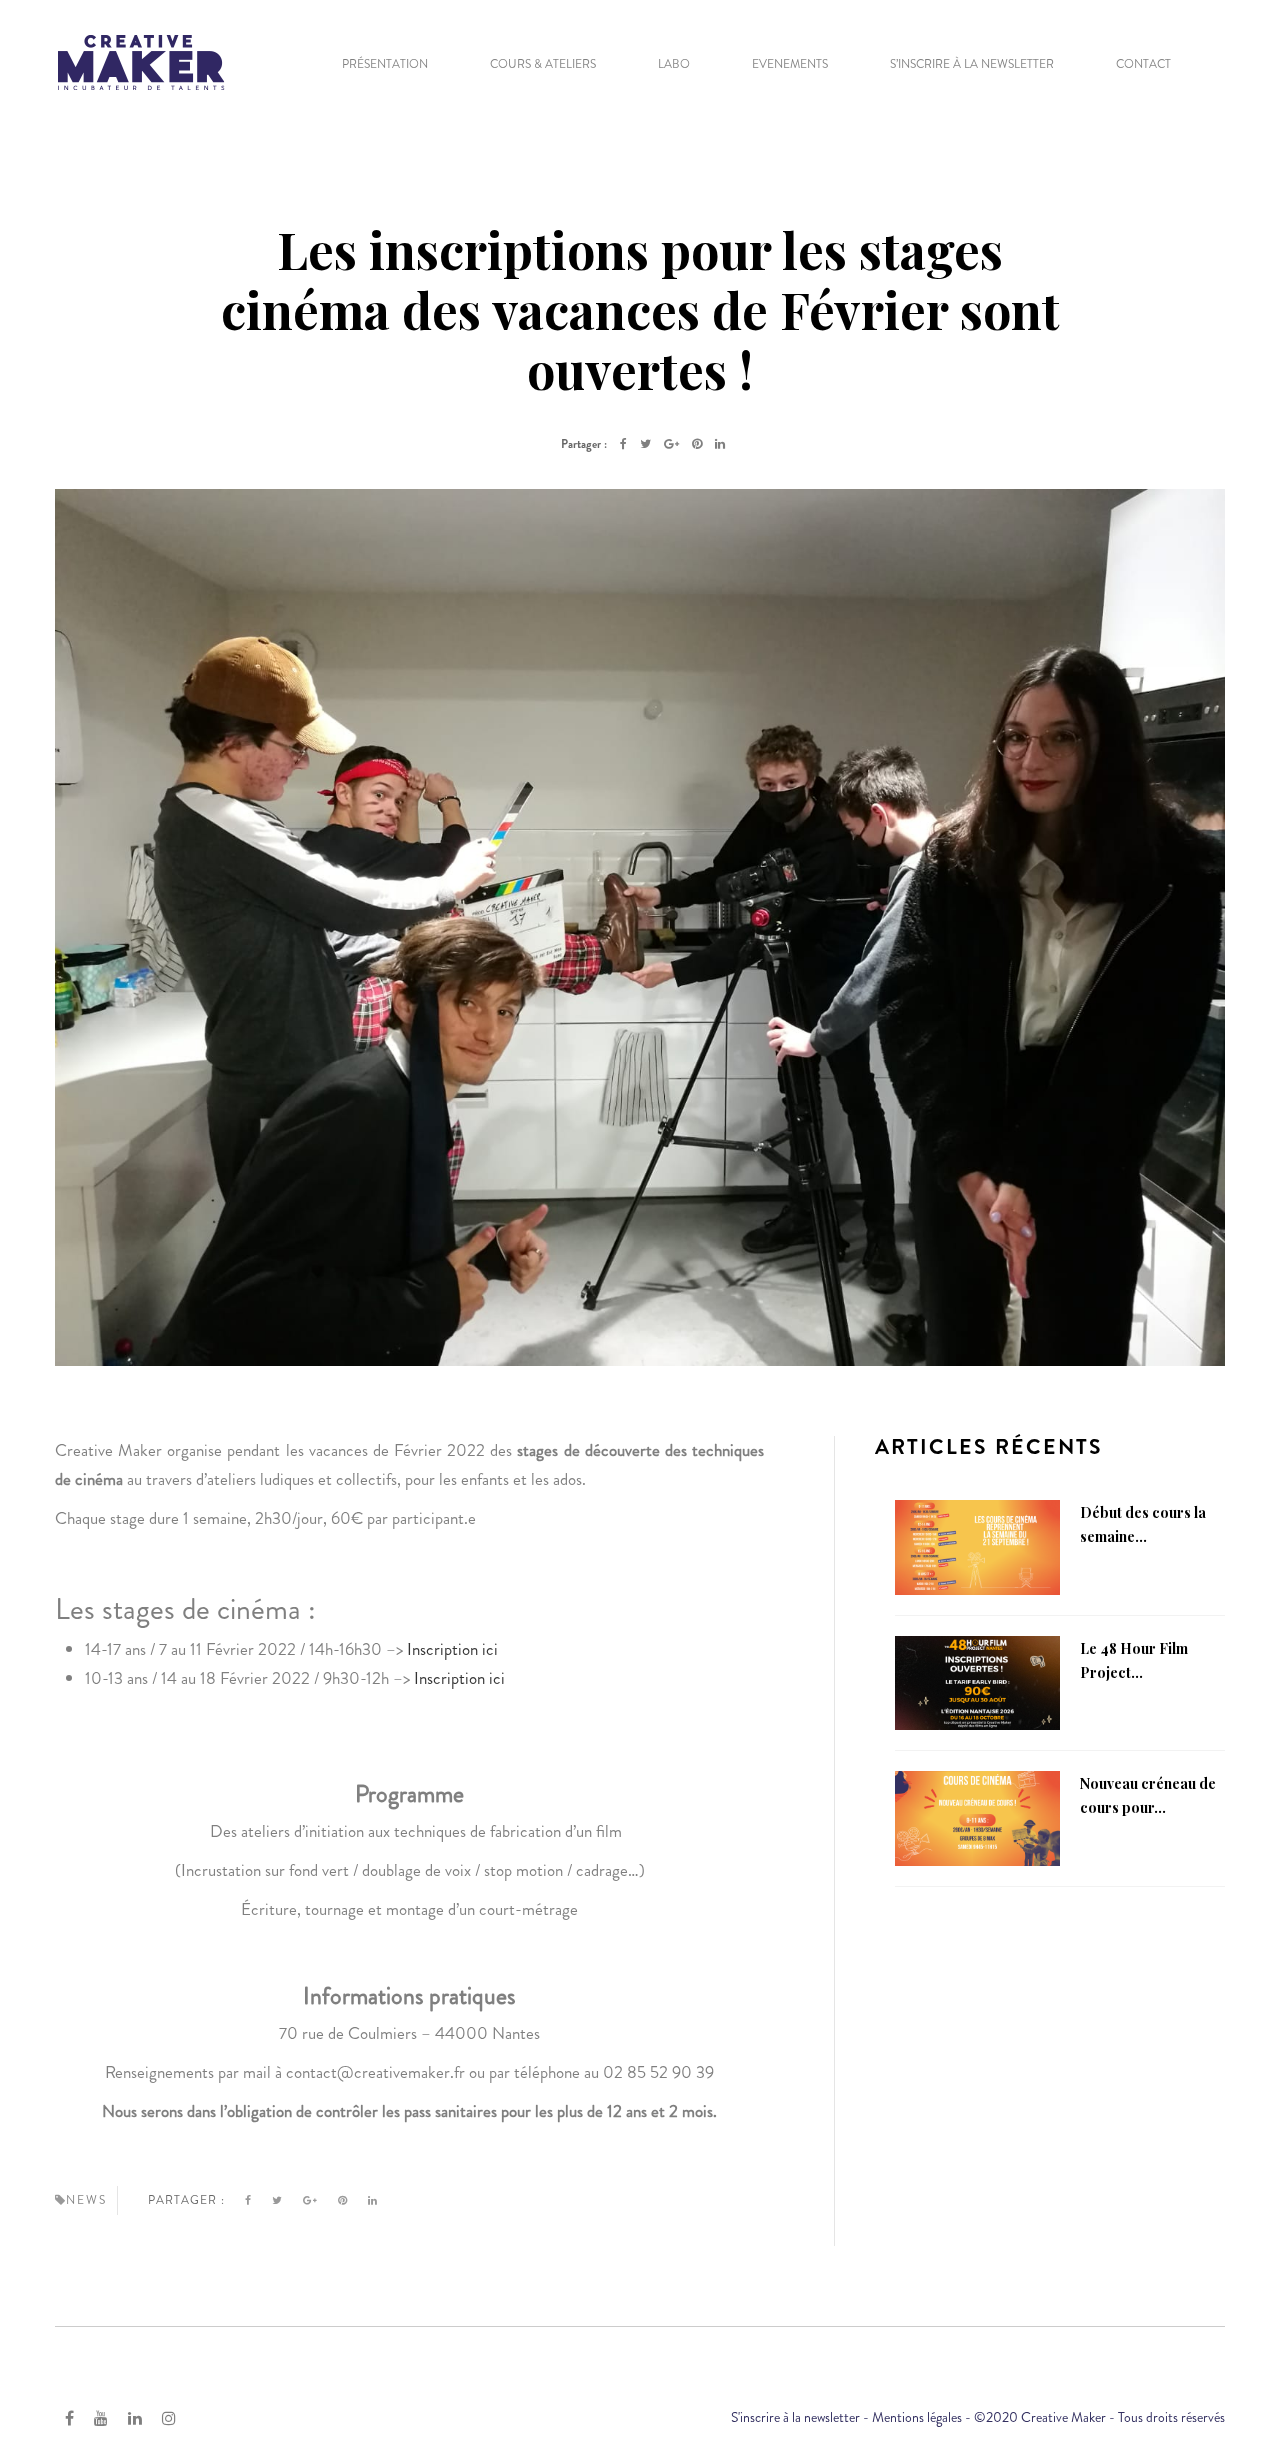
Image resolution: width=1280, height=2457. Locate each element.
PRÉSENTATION (385, 64)
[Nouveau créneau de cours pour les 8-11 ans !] (977, 1817)
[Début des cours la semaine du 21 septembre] (977, 1545)
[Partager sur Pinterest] (697, 444)
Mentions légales (917, 2417)
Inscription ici (452, 1649)
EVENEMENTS (790, 64)
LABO (674, 64)
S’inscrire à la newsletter (972, 64)
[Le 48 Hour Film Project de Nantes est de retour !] (977, 1681)
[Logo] (141, 60)
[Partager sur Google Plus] (671, 444)
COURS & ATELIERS (543, 64)
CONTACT (1143, 64)
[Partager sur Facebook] (623, 444)
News (86, 2200)
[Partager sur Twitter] (645, 444)
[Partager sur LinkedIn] (720, 444)
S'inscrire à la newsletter (795, 2417)
